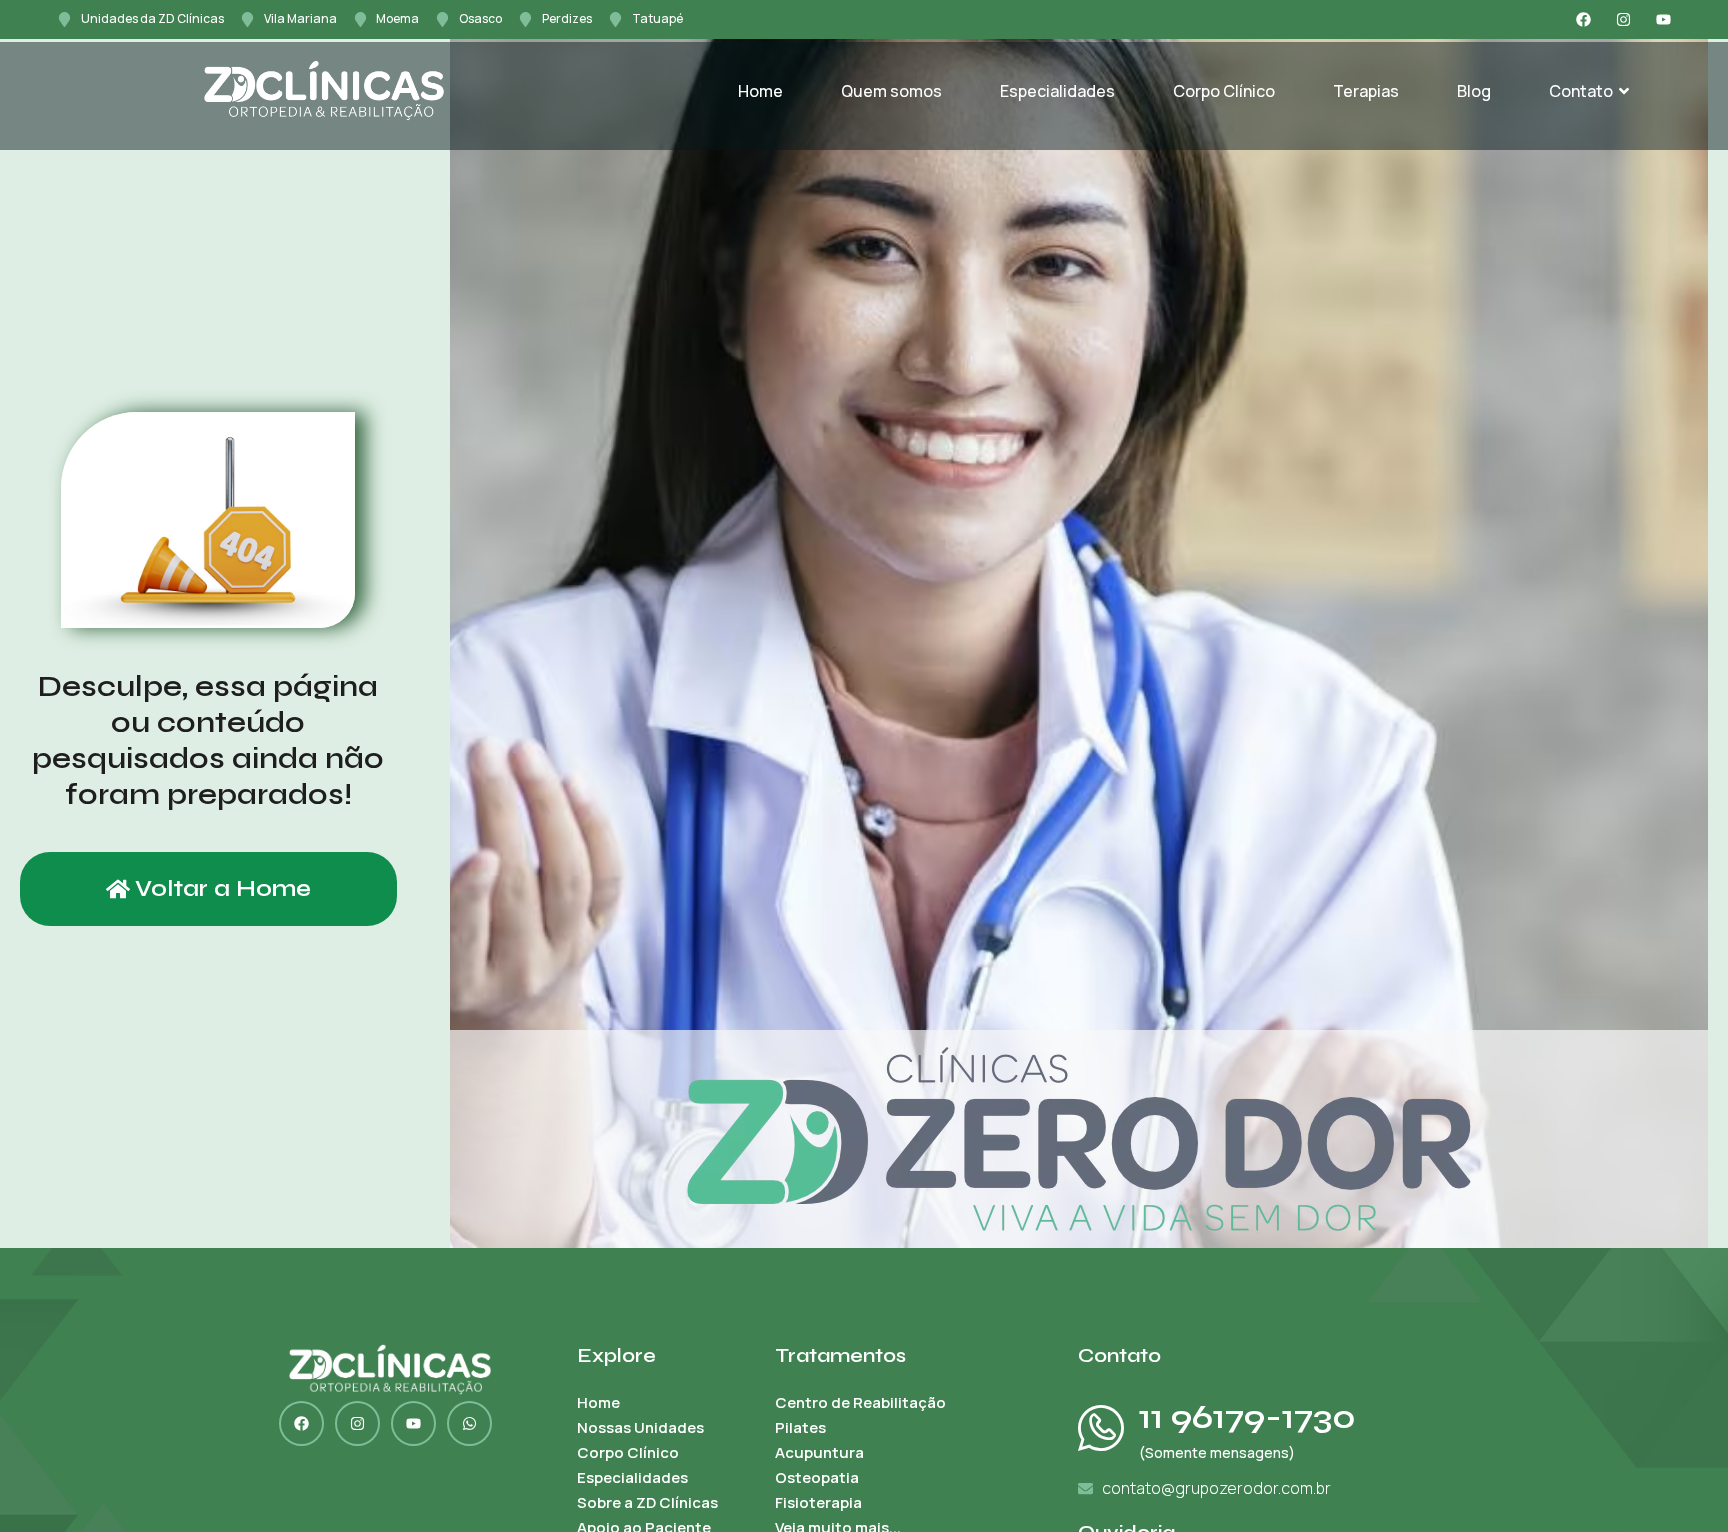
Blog (1474, 91)
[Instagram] (1623, 19)
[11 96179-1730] (1101, 1428)
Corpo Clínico (1224, 91)
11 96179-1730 (1247, 1417)
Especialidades (1057, 91)
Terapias (1366, 91)
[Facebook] (1583, 19)
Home (760, 91)
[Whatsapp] (469, 1423)
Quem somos (891, 91)
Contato (1581, 91)
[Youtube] (1663, 19)
